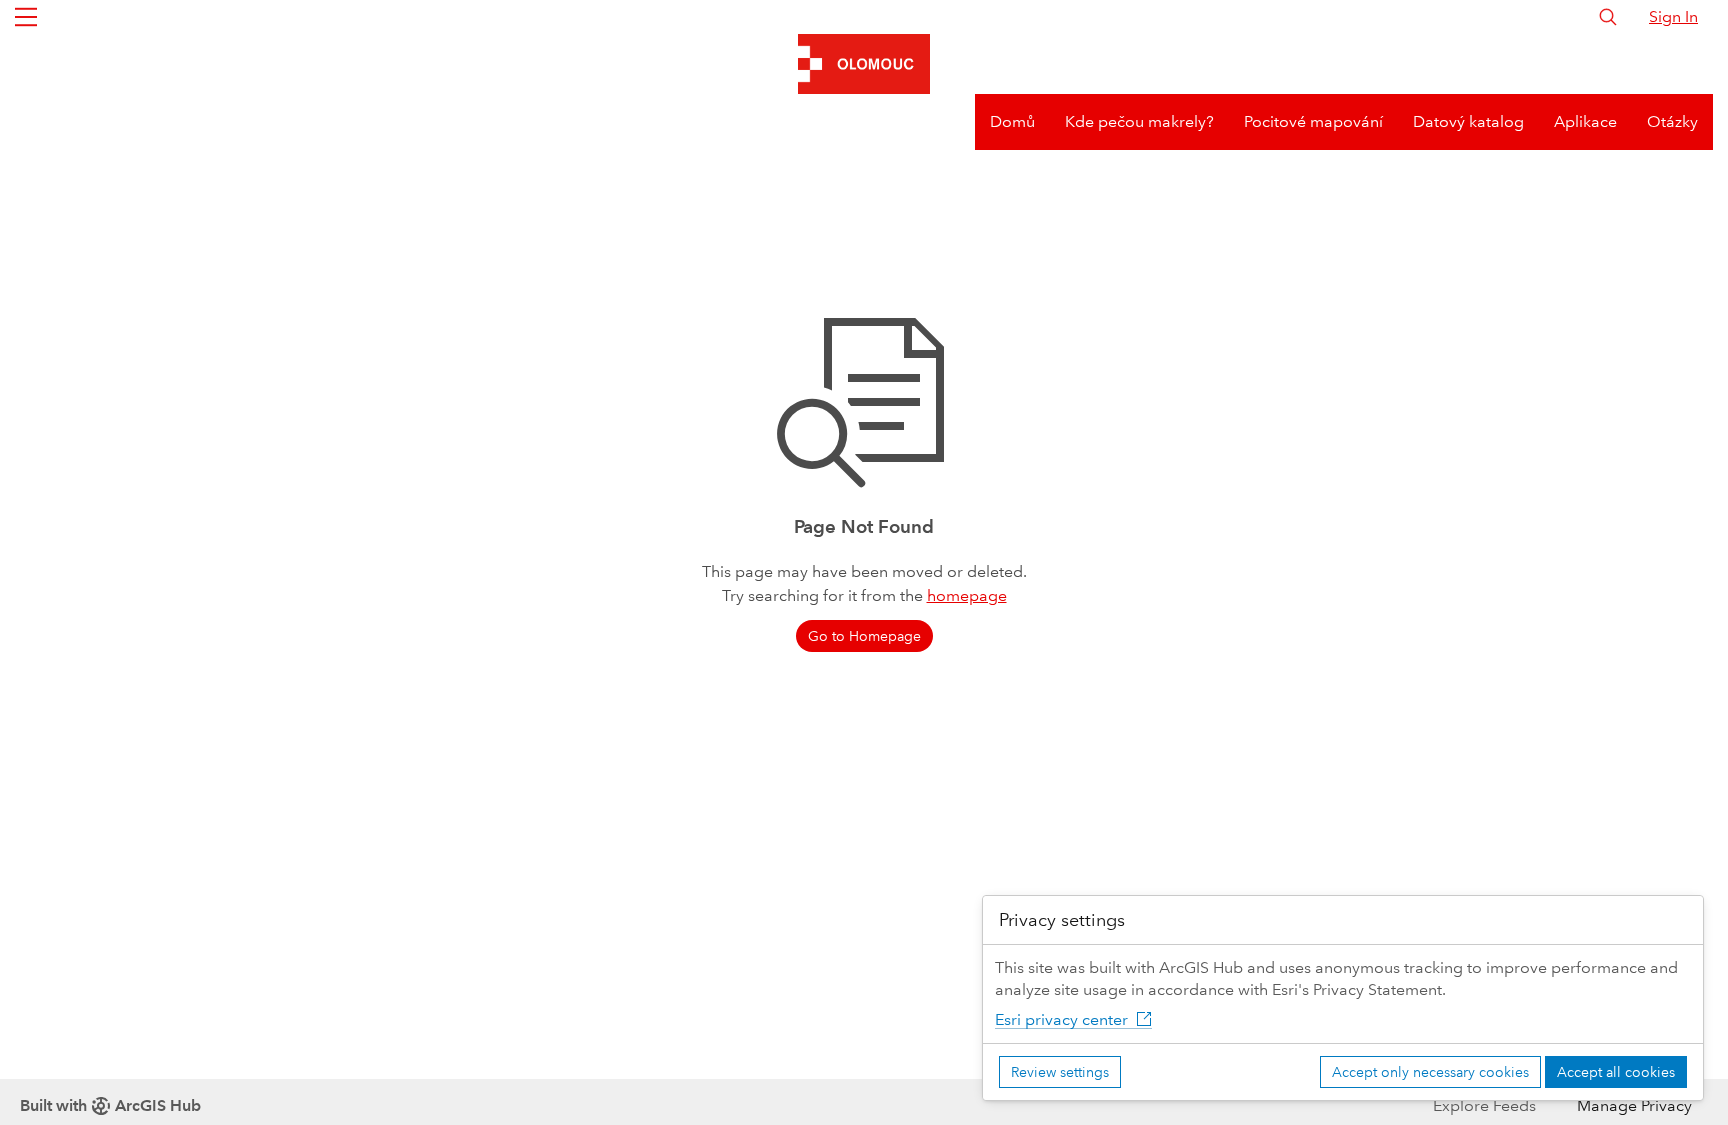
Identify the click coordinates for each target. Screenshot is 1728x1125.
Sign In (1673, 16)
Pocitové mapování (1313, 121)
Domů (1012, 121)
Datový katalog (1468, 121)
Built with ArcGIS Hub (110, 1105)
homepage (967, 595)
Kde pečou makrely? (1139, 121)
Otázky (1672, 121)
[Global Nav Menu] (26, 17)
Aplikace (1585, 121)
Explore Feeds (1484, 1105)
